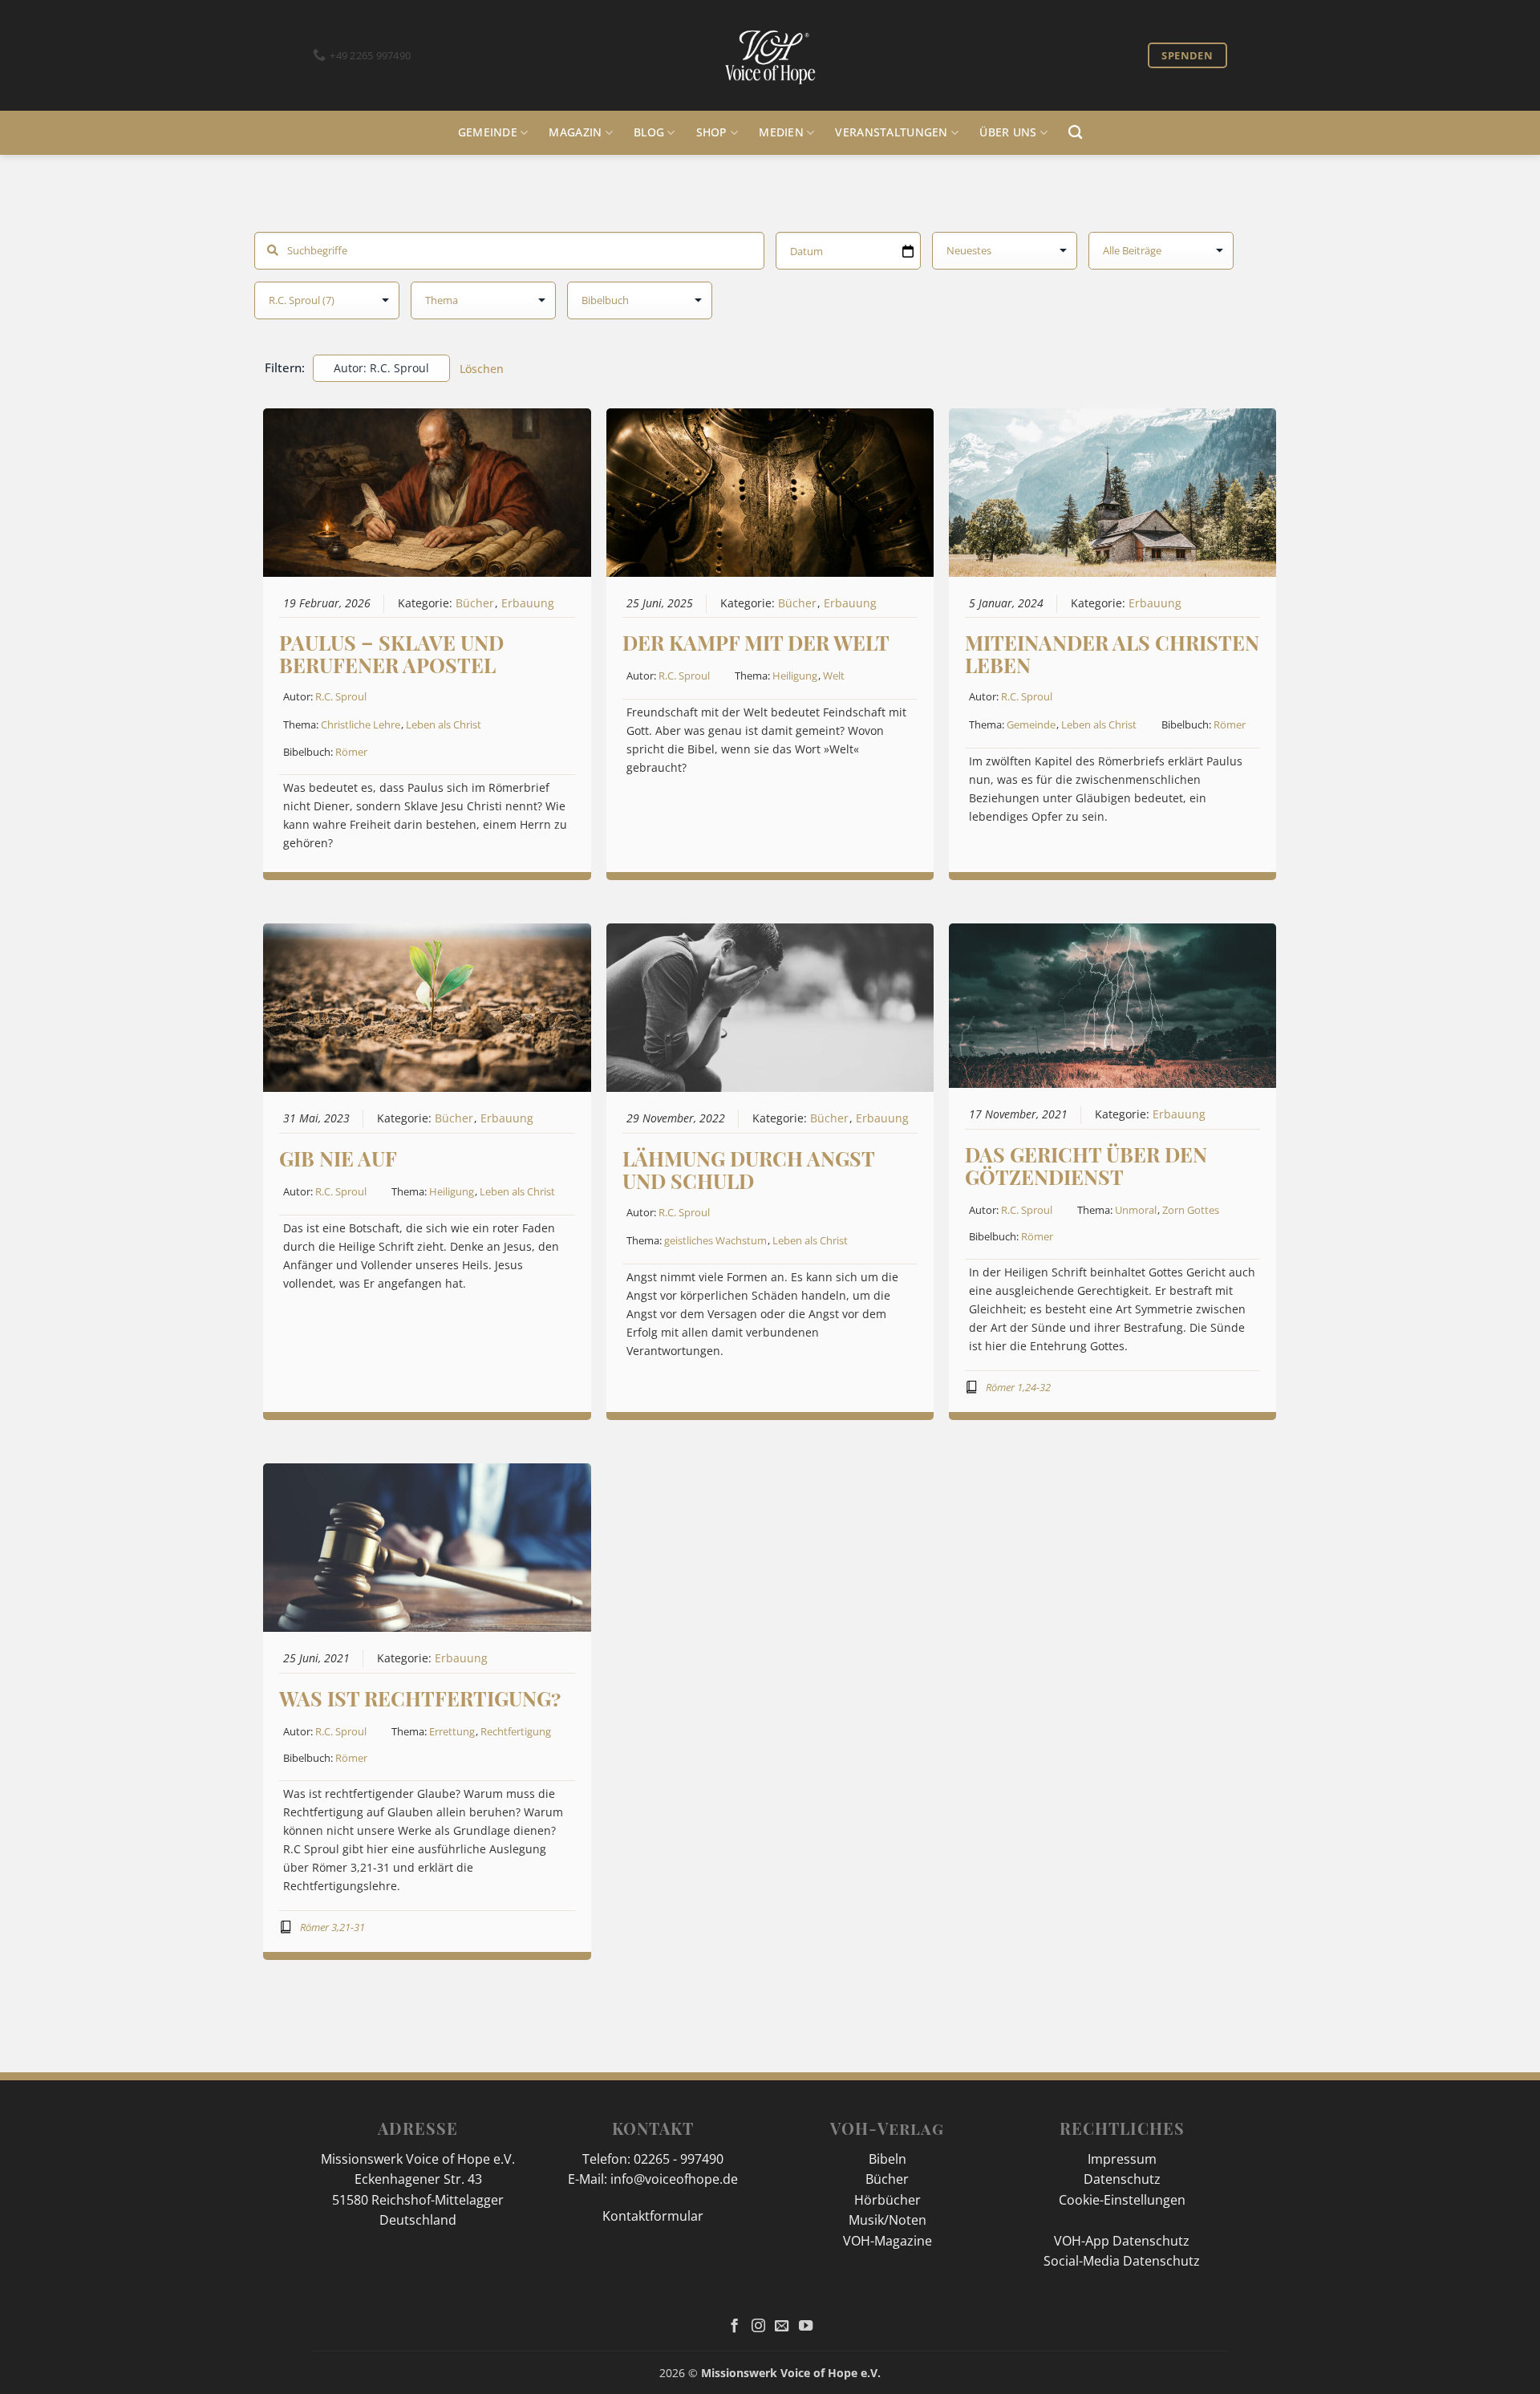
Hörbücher (888, 2200)
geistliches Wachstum (715, 1240)
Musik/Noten (888, 2220)
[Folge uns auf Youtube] (806, 2327)
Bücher (475, 603)
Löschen (482, 369)
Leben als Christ (444, 724)
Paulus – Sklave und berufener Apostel (391, 653)
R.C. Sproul (341, 696)
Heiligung (795, 676)
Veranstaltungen (891, 132)
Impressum (1122, 2159)
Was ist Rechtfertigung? (420, 1698)
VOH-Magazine (888, 2241)
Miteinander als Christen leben (1112, 653)
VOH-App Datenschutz (1122, 2241)
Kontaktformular (653, 2216)
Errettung (452, 1731)
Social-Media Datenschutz (1122, 2261)
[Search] (1075, 133)
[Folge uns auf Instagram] (758, 2327)
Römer (351, 752)
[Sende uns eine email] (782, 2327)
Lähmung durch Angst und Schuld (748, 1169)
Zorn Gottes (1191, 1210)
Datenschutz (1122, 2179)
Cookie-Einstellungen (1122, 2200)
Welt (834, 676)
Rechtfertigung (516, 1731)
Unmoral (1136, 1210)
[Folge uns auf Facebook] (734, 2327)
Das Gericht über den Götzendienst (1086, 1165)
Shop (712, 132)
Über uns (1008, 132)
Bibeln (888, 2159)
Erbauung (528, 603)
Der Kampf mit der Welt (756, 642)
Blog (649, 132)
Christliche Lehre (361, 724)
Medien (781, 132)
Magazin (575, 132)
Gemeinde (488, 132)
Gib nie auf (338, 1158)
